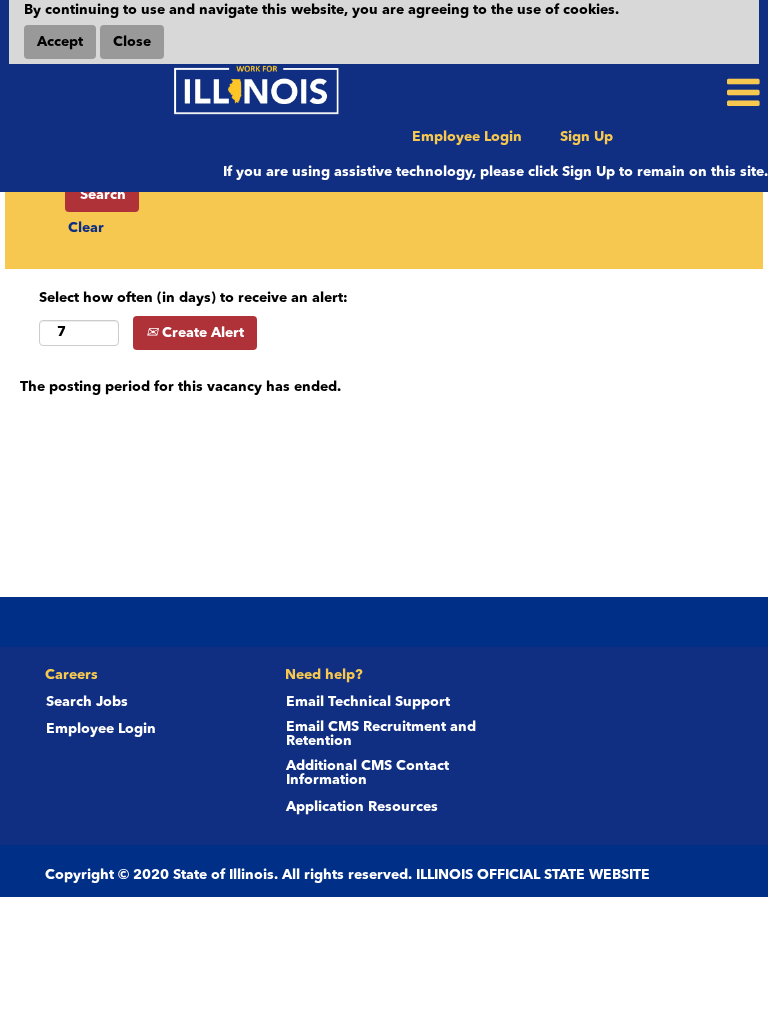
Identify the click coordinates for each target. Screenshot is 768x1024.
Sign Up (586, 137)
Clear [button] (86, 228)
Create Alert (201, 333)
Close (132, 42)
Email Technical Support (368, 702)
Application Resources (362, 807)
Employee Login (467, 137)
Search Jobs (87, 702)
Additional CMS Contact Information (367, 773)
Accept (60, 42)
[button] (640, 93)
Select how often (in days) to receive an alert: (193, 298)
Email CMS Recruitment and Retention (381, 734)
